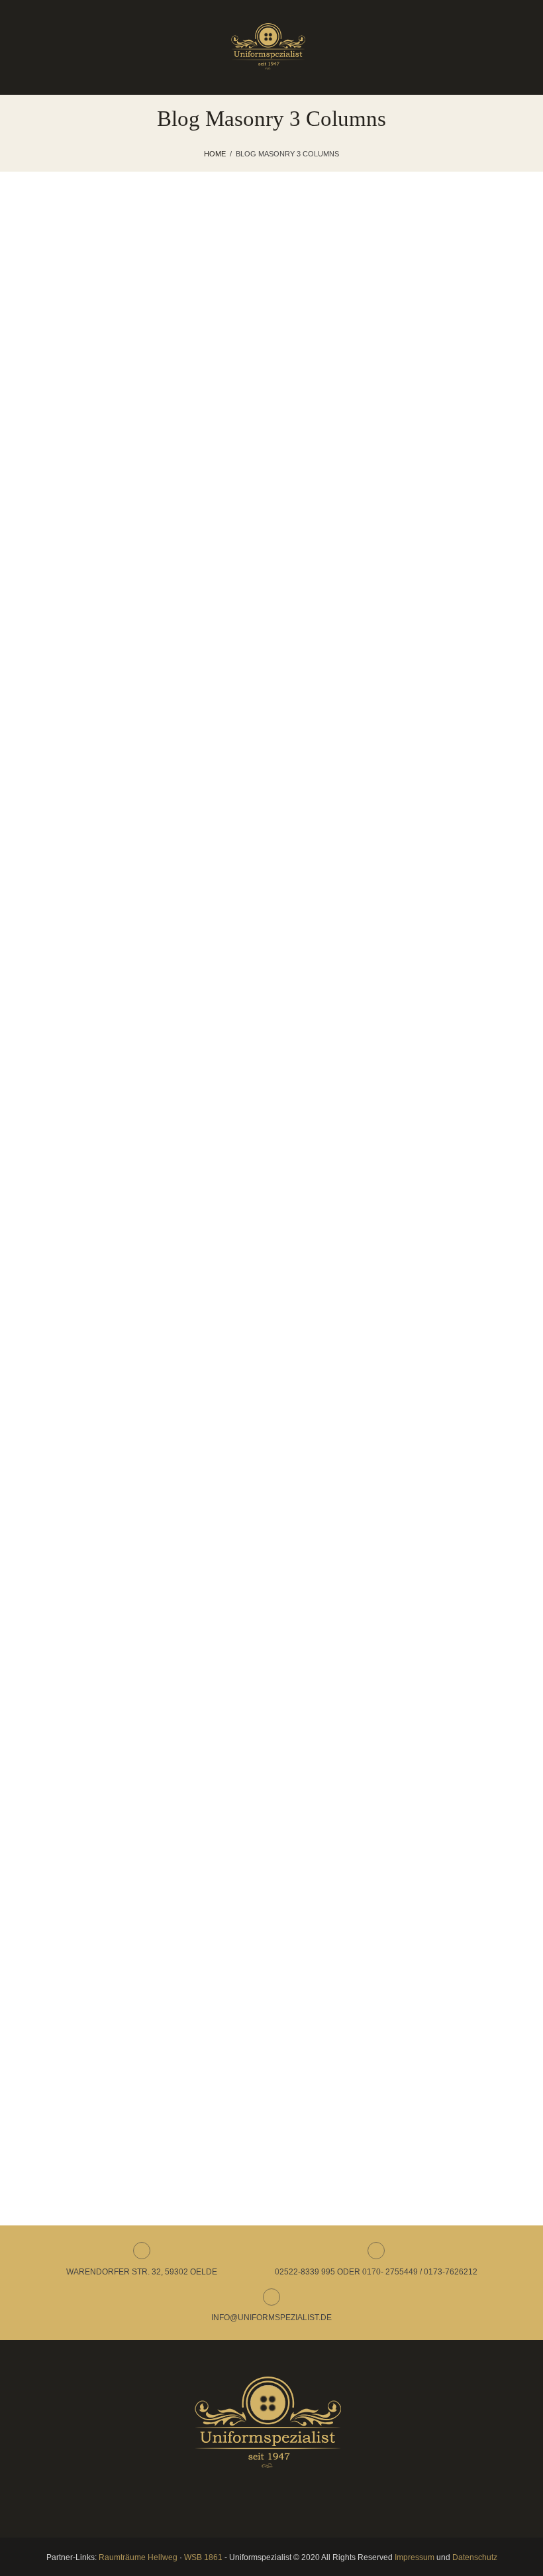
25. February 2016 (109, 2019)
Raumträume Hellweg (138, 2557)
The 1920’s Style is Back (105, 855)
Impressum (415, 2557)
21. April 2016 (100, 1012)
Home (215, 154)
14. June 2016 (101, 621)
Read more (100, 430)
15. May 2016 (100, 816)
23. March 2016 (104, 1403)
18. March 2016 (104, 1613)
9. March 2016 (102, 1823)
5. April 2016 (98, 1207)
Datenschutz (475, 2557)
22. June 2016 (101, 345)
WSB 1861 (203, 2557)
